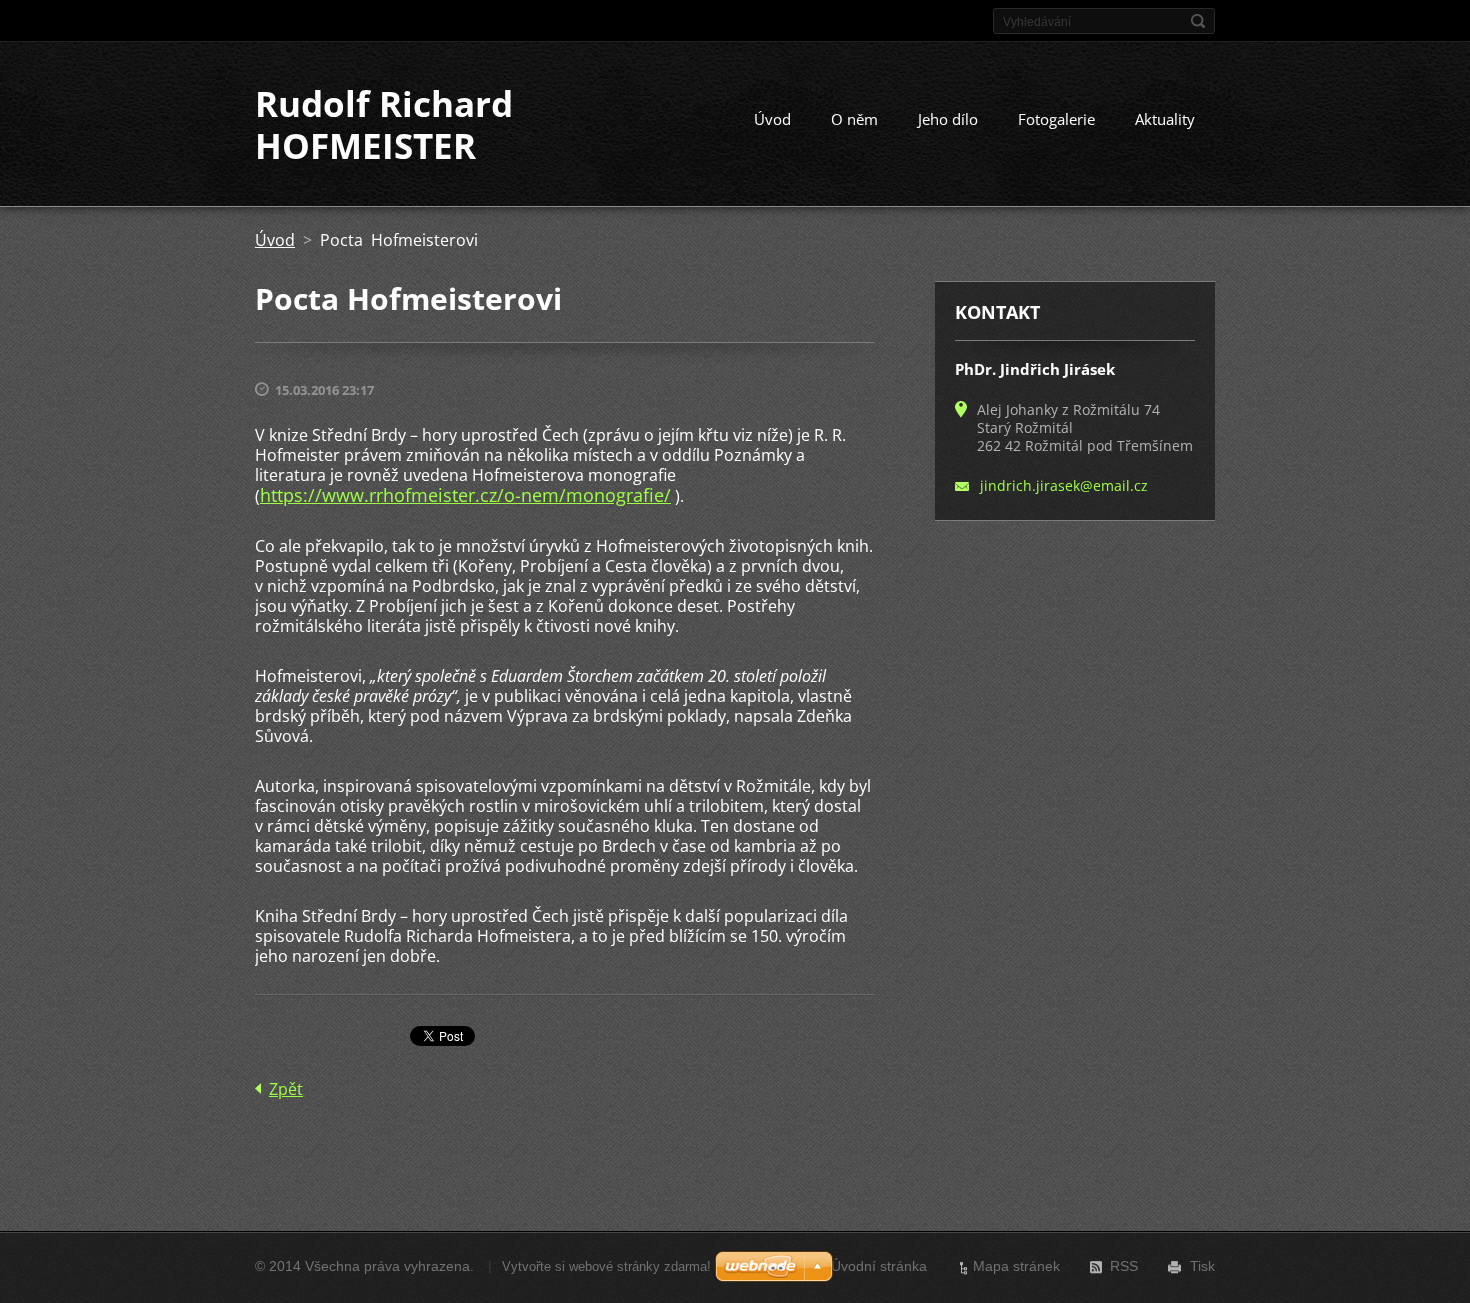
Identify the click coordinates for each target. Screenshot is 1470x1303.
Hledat (1198, 21)
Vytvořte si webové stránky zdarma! (606, 1266)
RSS (1124, 1266)
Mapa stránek (1016, 1266)
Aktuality (1165, 119)
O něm (854, 119)
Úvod (772, 119)
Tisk (1202, 1266)
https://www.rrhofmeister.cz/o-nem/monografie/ (465, 495)
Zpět (286, 1089)
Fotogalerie (1056, 119)
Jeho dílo (948, 119)
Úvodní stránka (879, 1266)
